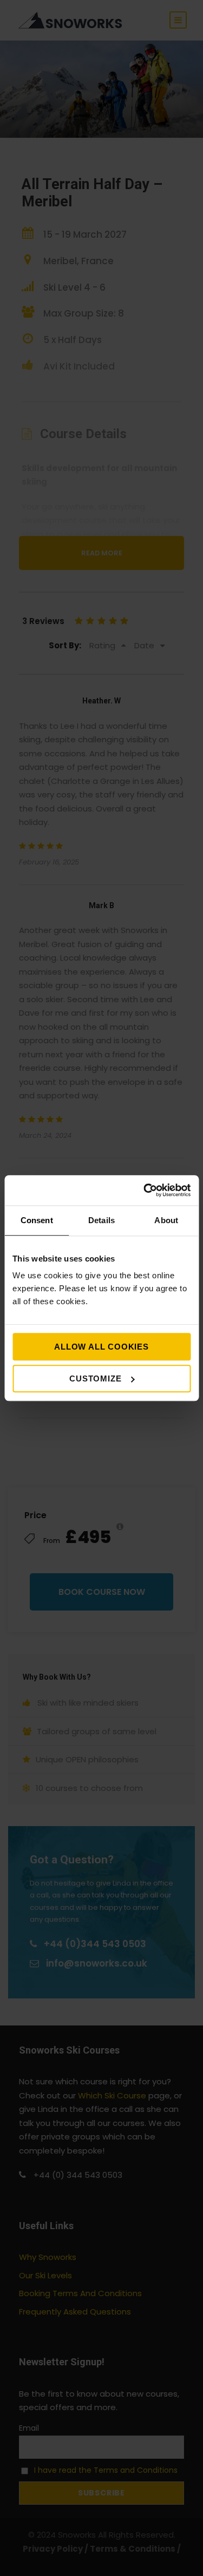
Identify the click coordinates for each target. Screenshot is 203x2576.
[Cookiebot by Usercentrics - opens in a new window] (145, 1190)
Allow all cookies (101, 1347)
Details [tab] (101, 1220)
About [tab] (166, 1220)
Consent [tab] (37, 1220)
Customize (95, 1378)
